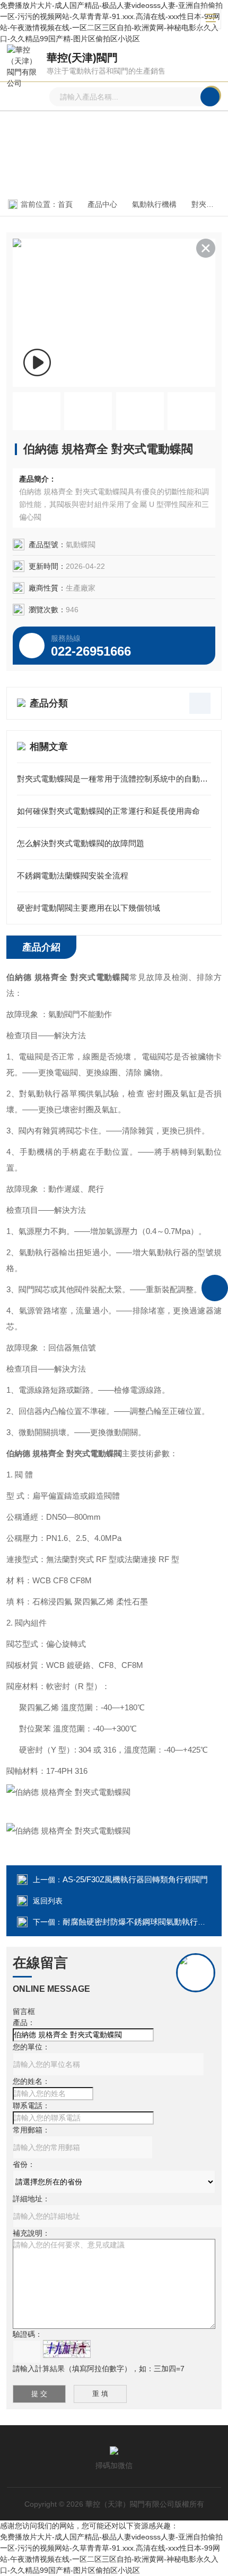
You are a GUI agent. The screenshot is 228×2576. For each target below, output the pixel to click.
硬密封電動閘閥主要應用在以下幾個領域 (89, 908)
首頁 (65, 204)
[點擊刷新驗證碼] (67, 2349)
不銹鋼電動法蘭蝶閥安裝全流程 (73, 876)
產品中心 (102, 204)
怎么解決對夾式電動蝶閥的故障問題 (81, 843)
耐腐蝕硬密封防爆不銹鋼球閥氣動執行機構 (138, 1922)
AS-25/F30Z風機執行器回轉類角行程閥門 (135, 1879)
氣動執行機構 (154, 204)
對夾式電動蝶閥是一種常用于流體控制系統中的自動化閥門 (114, 779)
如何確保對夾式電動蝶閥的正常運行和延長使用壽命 (108, 811)
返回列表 (48, 1901)
